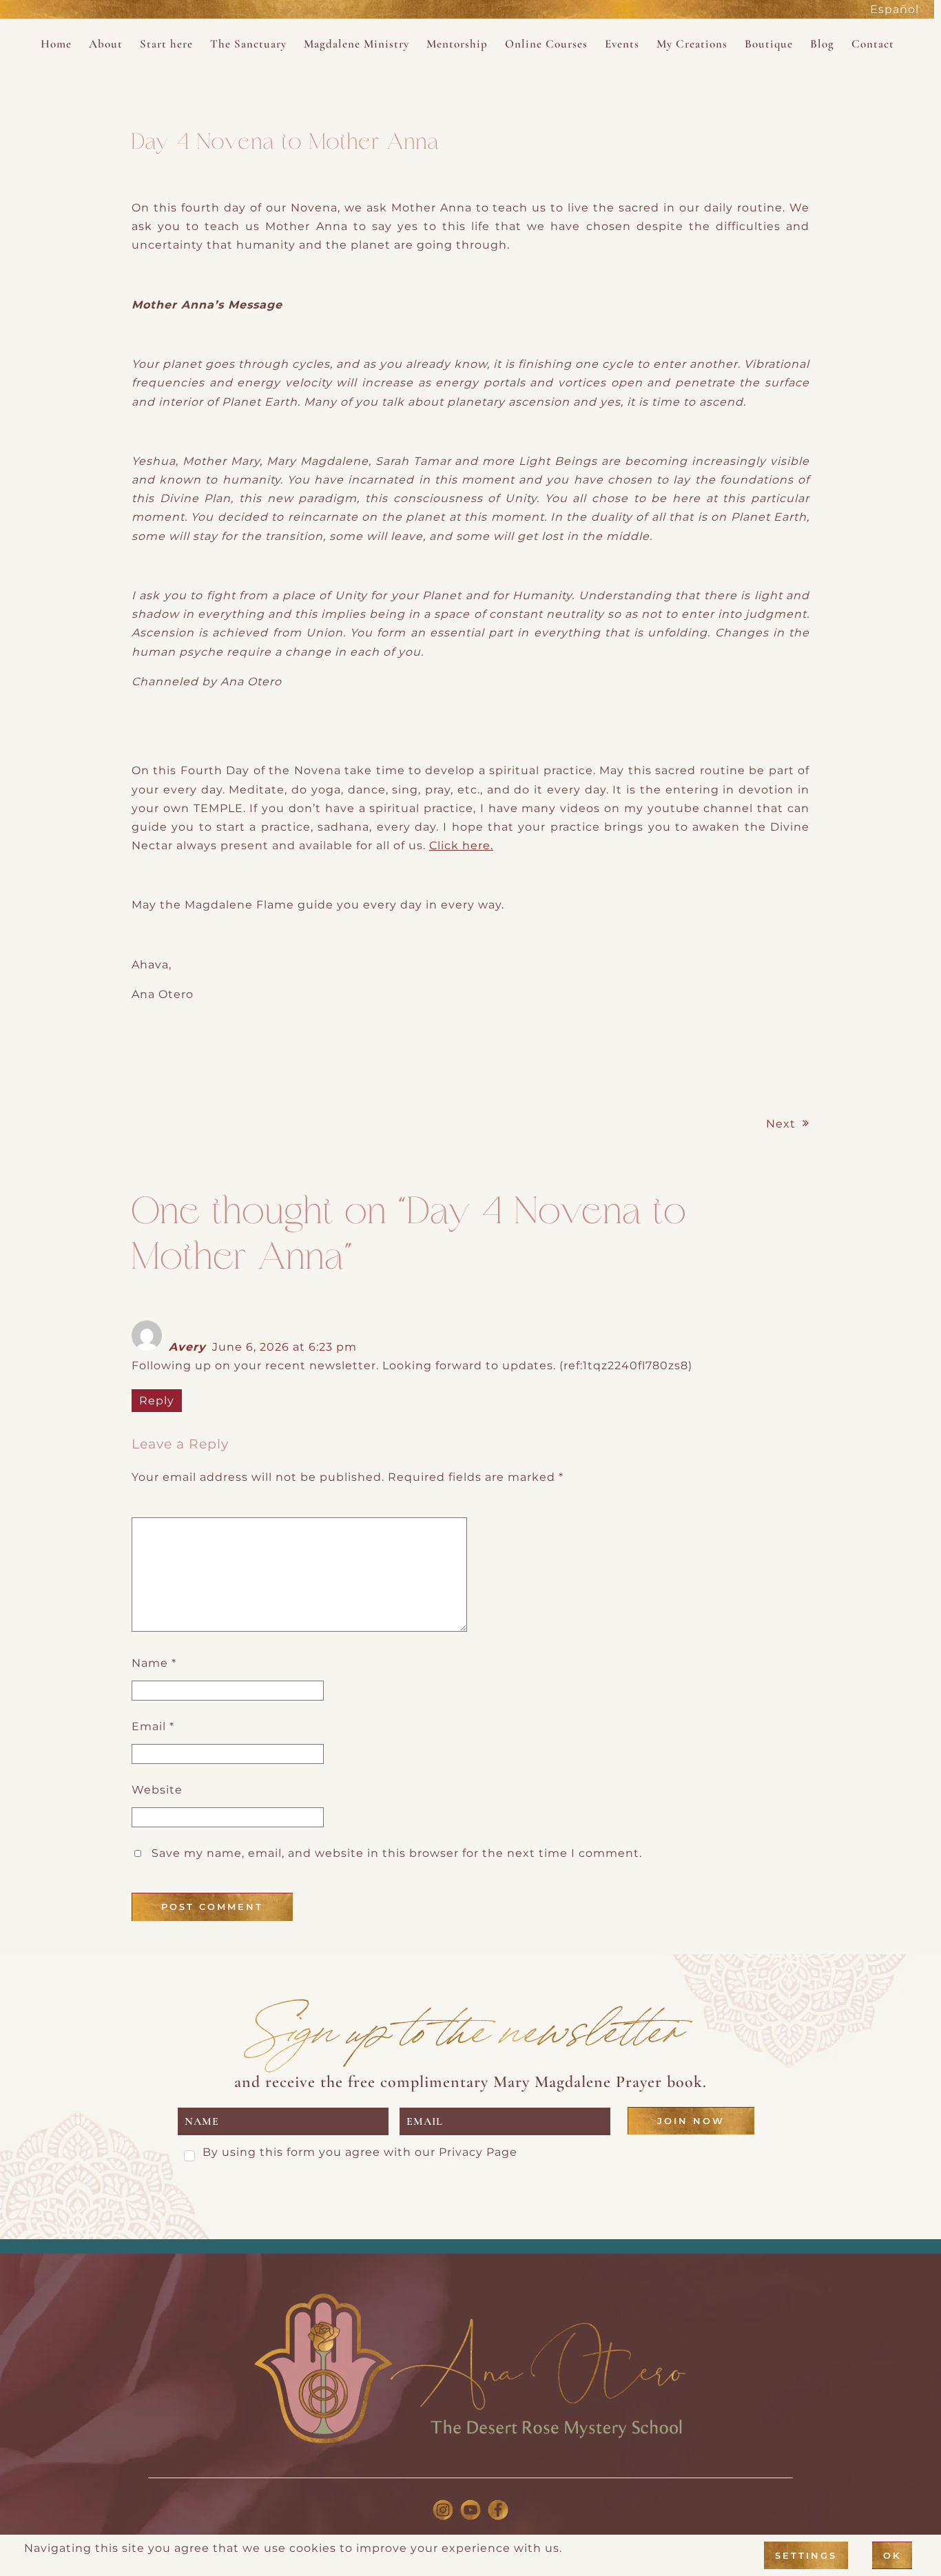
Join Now (691, 2121)
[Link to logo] (470, 2369)
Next (781, 1124)
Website (157, 1790)
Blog (822, 44)
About (106, 44)
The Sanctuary (248, 44)
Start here (166, 44)
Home (56, 44)
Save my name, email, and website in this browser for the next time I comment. (397, 1853)
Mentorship (457, 44)
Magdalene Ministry (356, 44)
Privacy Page (478, 2152)
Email (153, 1726)
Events (622, 44)
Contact (873, 44)
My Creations (692, 44)
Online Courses (546, 44)
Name (154, 1663)
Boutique (769, 44)
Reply (157, 1401)
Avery (187, 1347)
